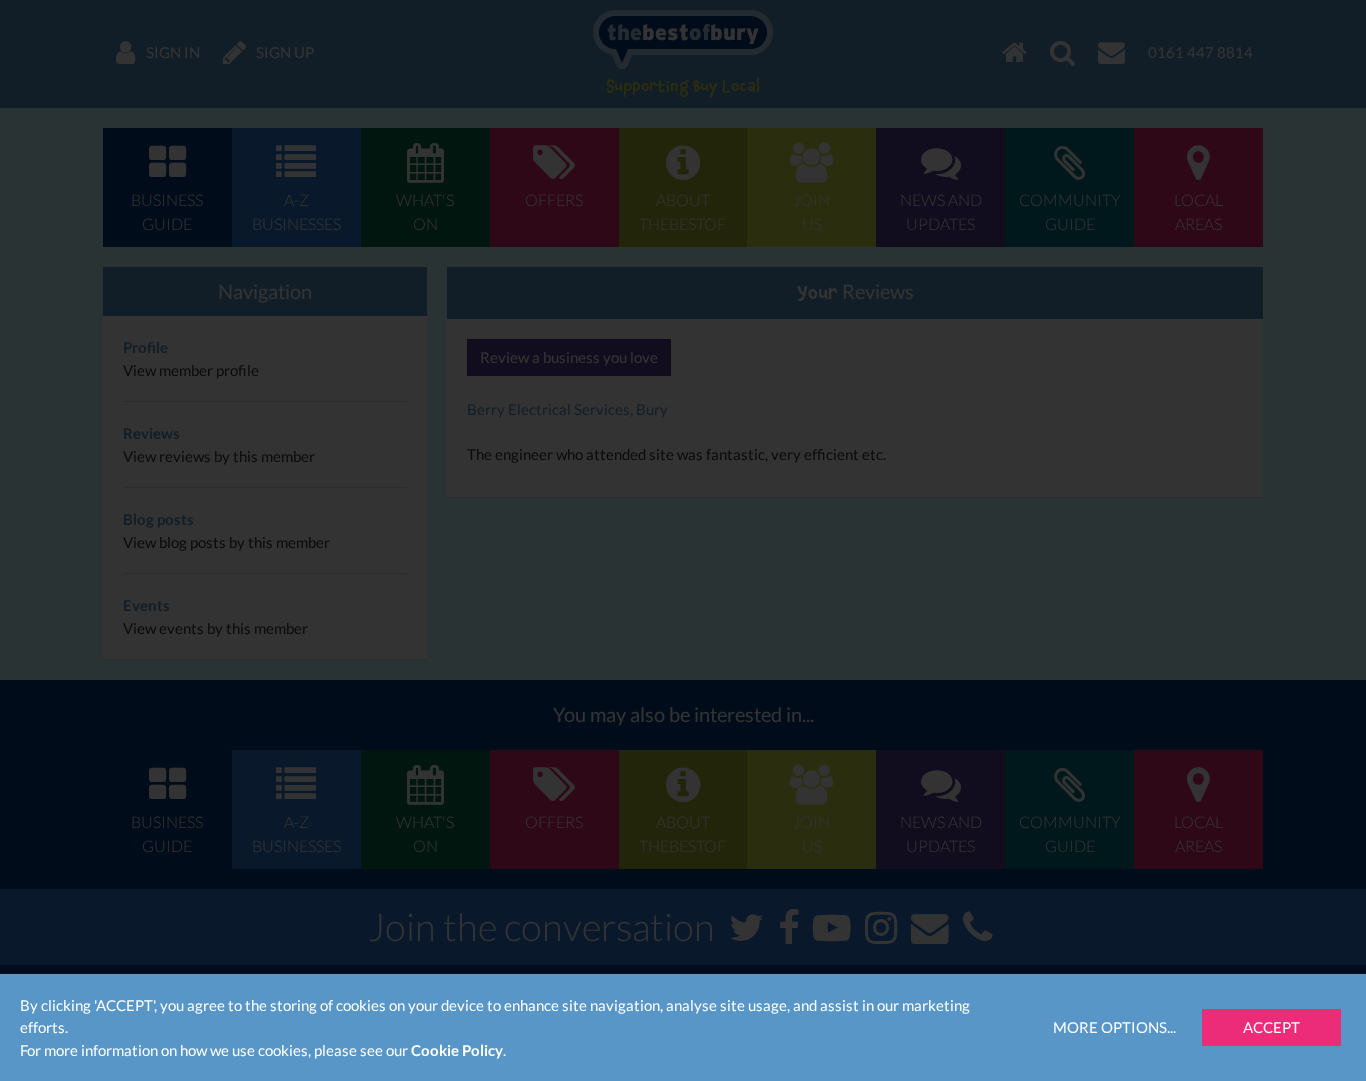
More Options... (1114, 1027)
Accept (1271, 1027)
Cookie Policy (457, 1050)
